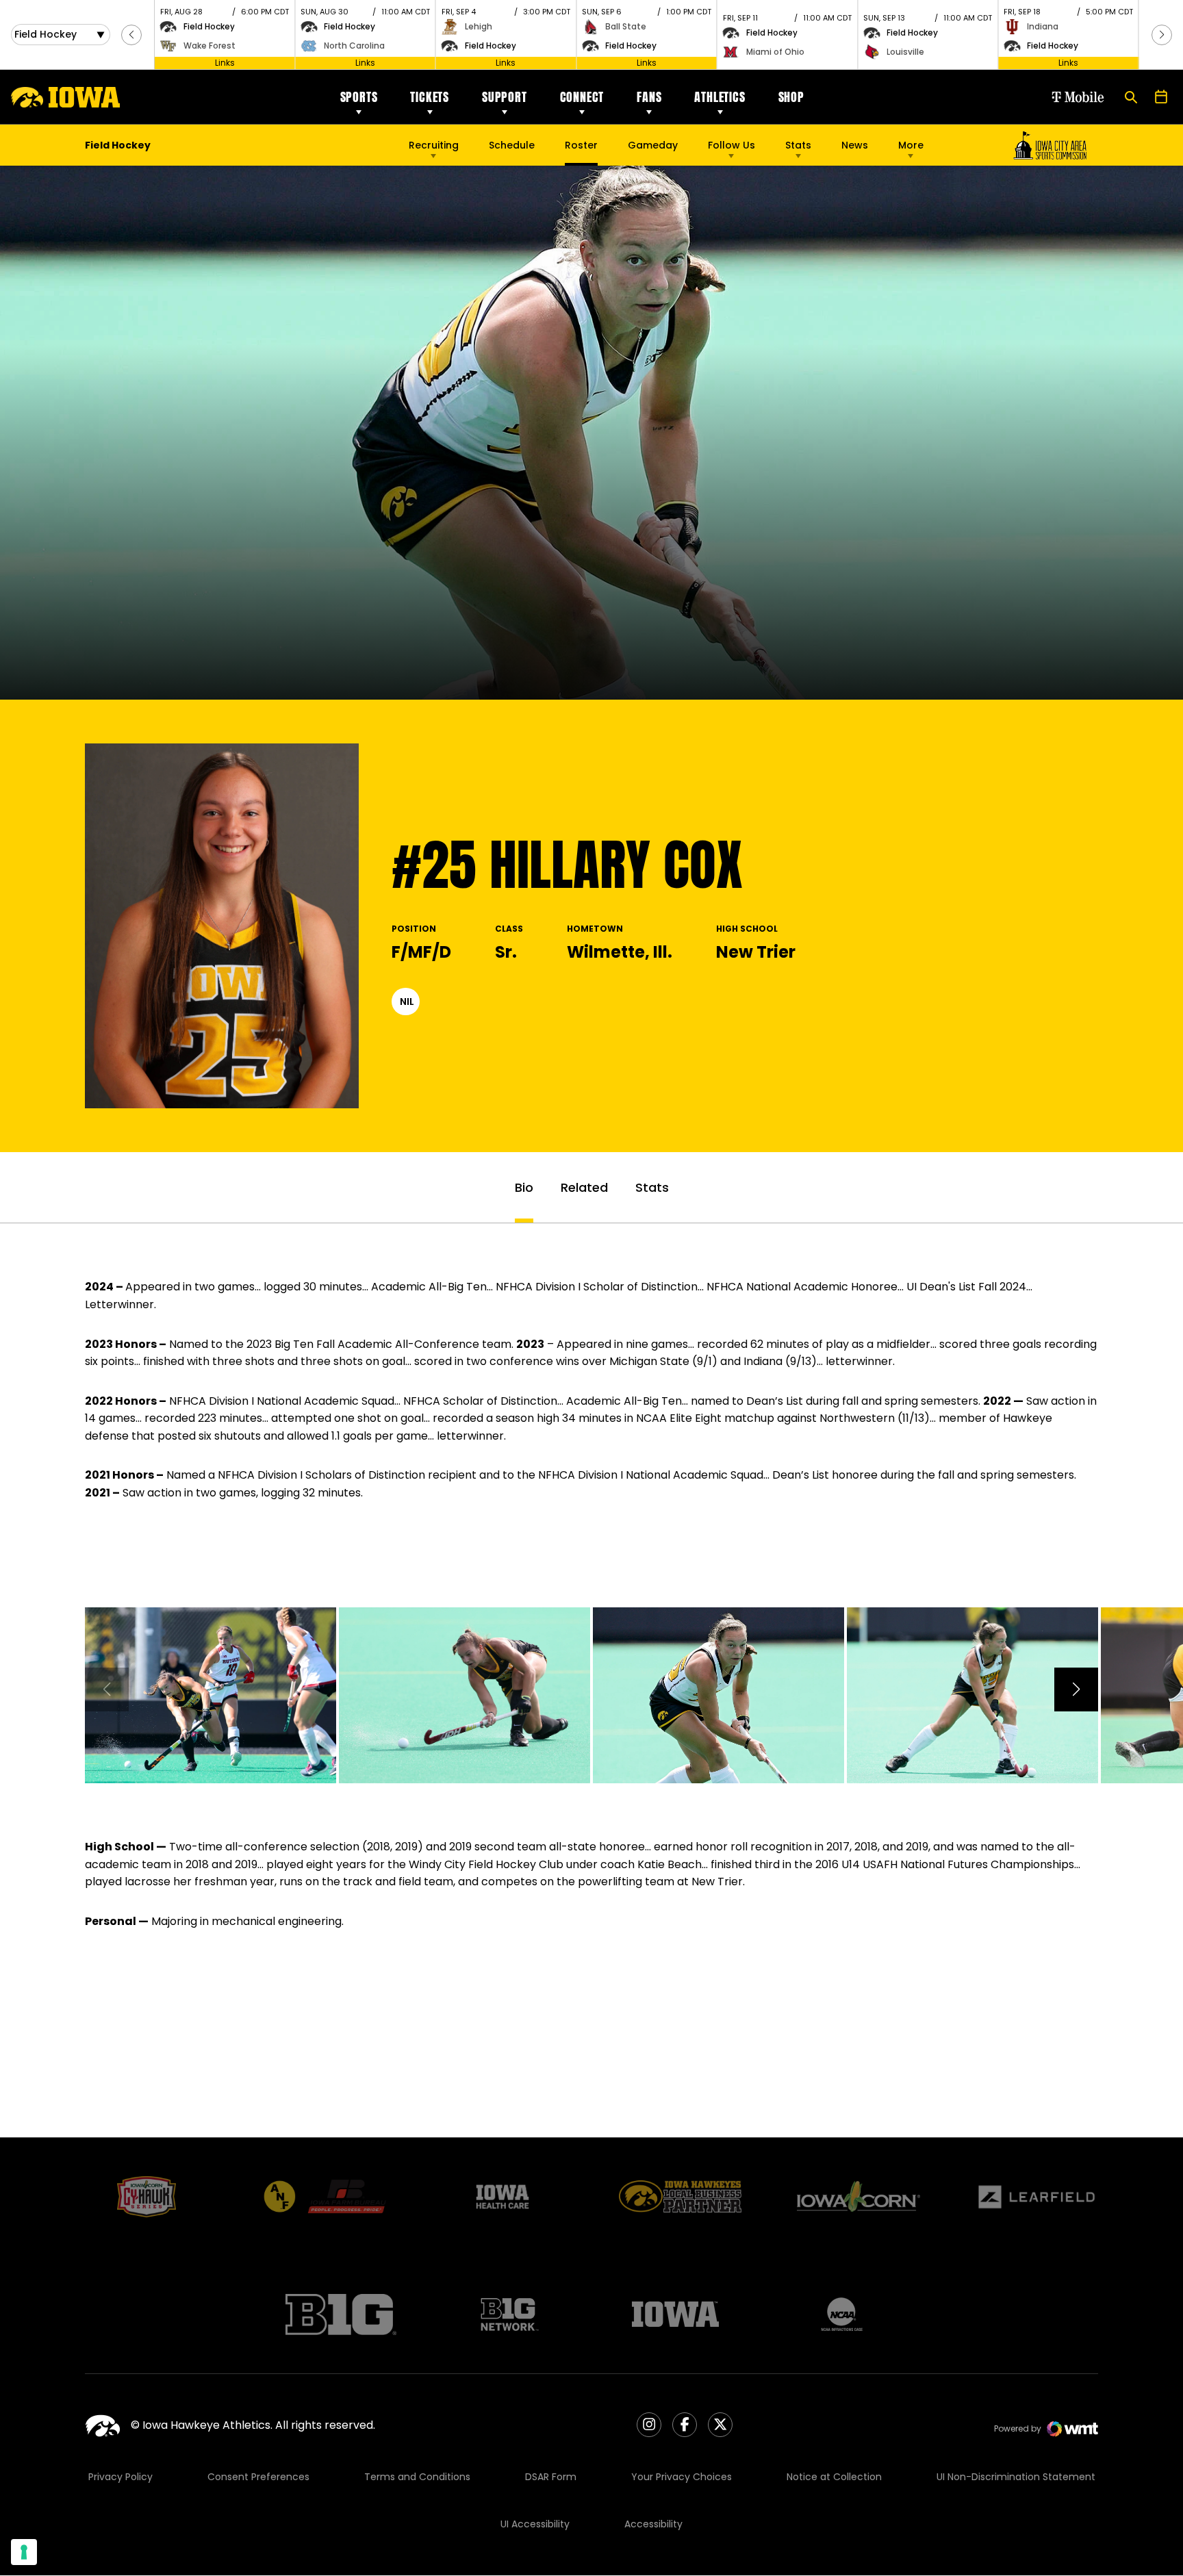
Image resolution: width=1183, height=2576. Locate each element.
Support (505, 97)
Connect (582, 97)
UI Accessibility (535, 2524)
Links (225, 63)
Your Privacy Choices (682, 2477)
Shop (791, 97)
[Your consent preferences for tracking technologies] (24, 2552)
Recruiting (434, 145)
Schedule (512, 145)
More (911, 145)
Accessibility (653, 2524)
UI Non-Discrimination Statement (1016, 2477)
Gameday (653, 145)
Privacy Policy (120, 2477)
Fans (649, 97)
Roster (581, 145)
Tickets (430, 97)
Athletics (720, 97)
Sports (359, 97)
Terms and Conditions (417, 2477)
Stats (798, 145)
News (855, 145)
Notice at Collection (834, 2477)
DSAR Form (551, 2477)
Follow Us (732, 145)
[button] (131, 35)
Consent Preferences (258, 2477)
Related (584, 1187)
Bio (524, 1187)
